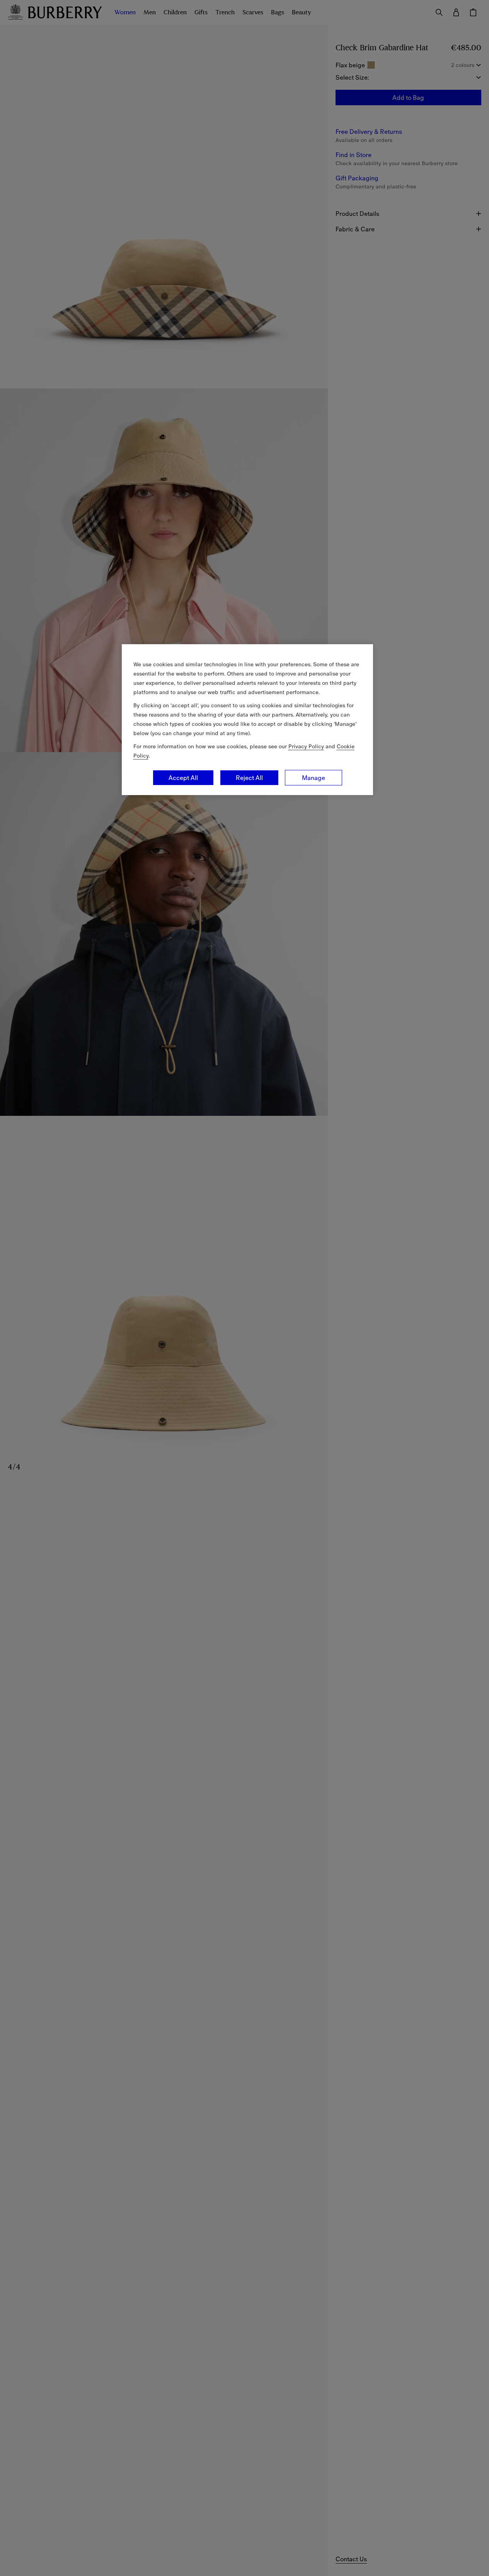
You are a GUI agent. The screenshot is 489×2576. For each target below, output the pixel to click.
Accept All (183, 778)
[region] (247, 720)
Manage (314, 778)
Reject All (249, 778)
